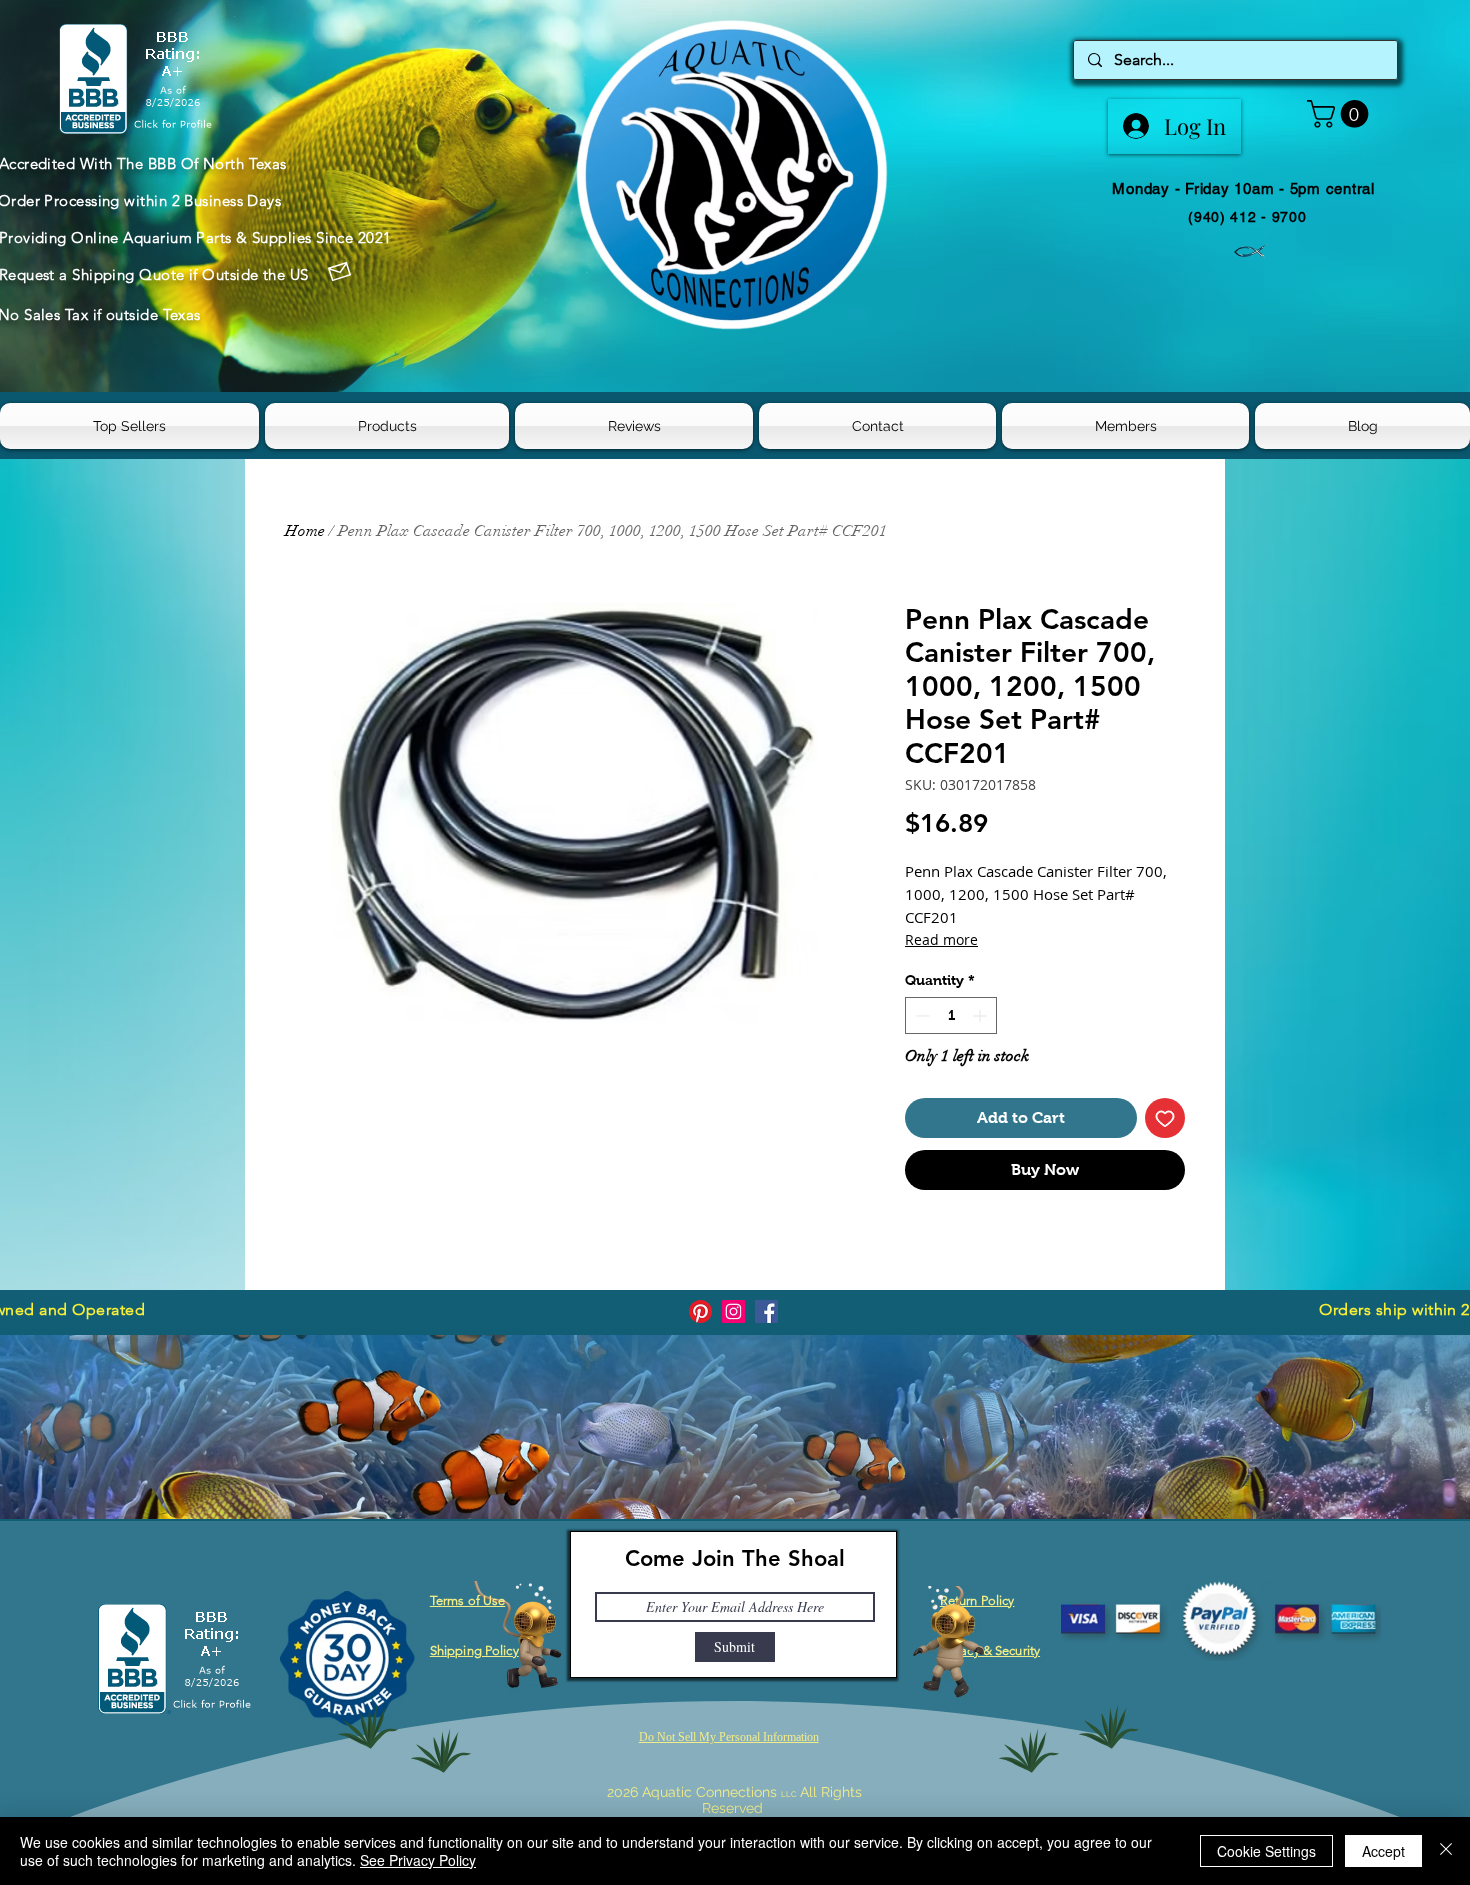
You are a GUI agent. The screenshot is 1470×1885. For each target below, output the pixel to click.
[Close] (1446, 1851)
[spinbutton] (951, 1015)
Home (305, 531)
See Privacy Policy (418, 1860)
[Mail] (340, 272)
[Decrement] (920, 1015)
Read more (941, 939)
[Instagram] (733, 1311)
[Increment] (981, 1015)
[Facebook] (766, 1311)
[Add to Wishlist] (1165, 1118)
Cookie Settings (1266, 1851)
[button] (1341, 114)
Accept (1383, 1851)
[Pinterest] (700, 1311)
